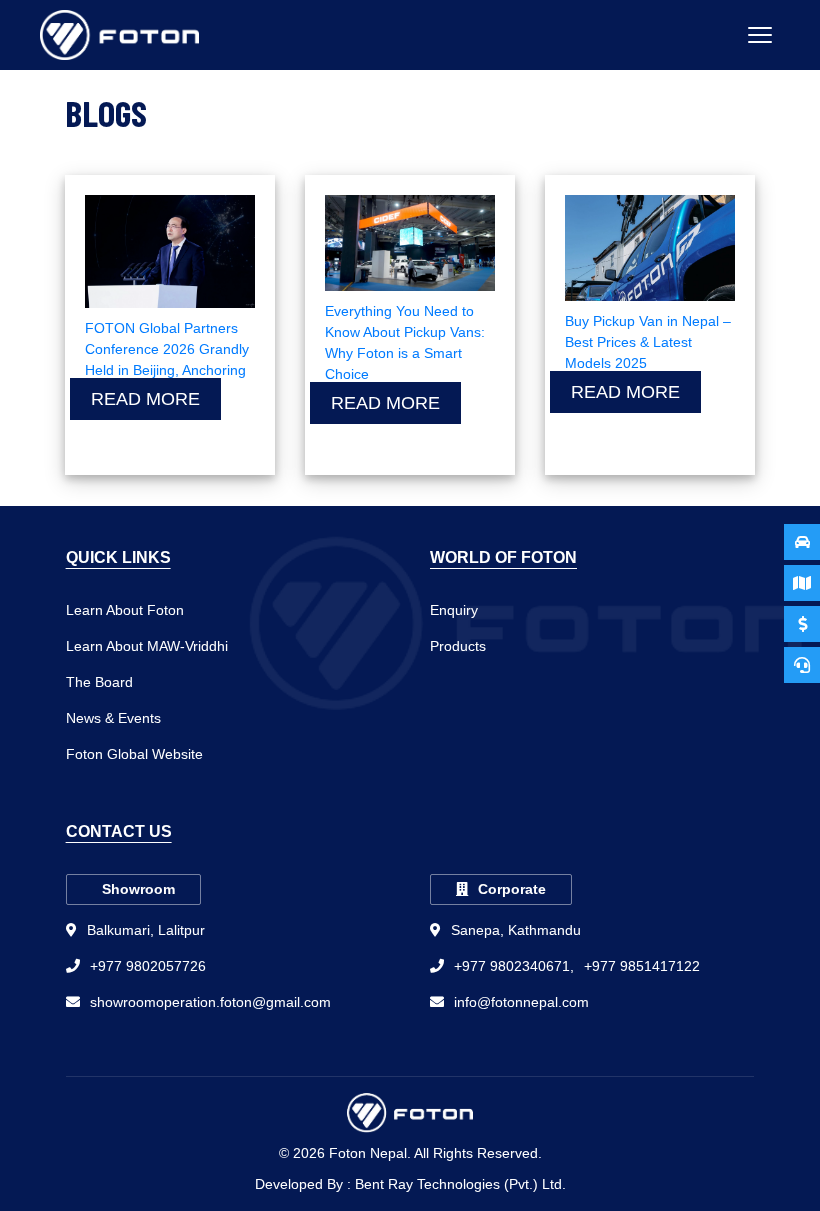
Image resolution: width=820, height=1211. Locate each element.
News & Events (113, 718)
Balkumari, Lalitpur (146, 930)
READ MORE (145, 399)
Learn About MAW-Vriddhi (147, 646)
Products (458, 646)
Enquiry (454, 610)
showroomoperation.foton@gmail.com (210, 1002)
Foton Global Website (134, 754)
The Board (99, 682)
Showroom (138, 889)
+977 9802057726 (148, 966)
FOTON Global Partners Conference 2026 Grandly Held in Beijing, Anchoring (167, 349)
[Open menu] (760, 35)
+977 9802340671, (514, 966)
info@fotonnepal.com (521, 1002)
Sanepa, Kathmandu (516, 930)
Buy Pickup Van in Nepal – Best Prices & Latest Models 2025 (648, 342)
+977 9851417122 (642, 966)
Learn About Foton (125, 610)
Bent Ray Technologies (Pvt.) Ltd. (460, 1184)
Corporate (512, 889)
